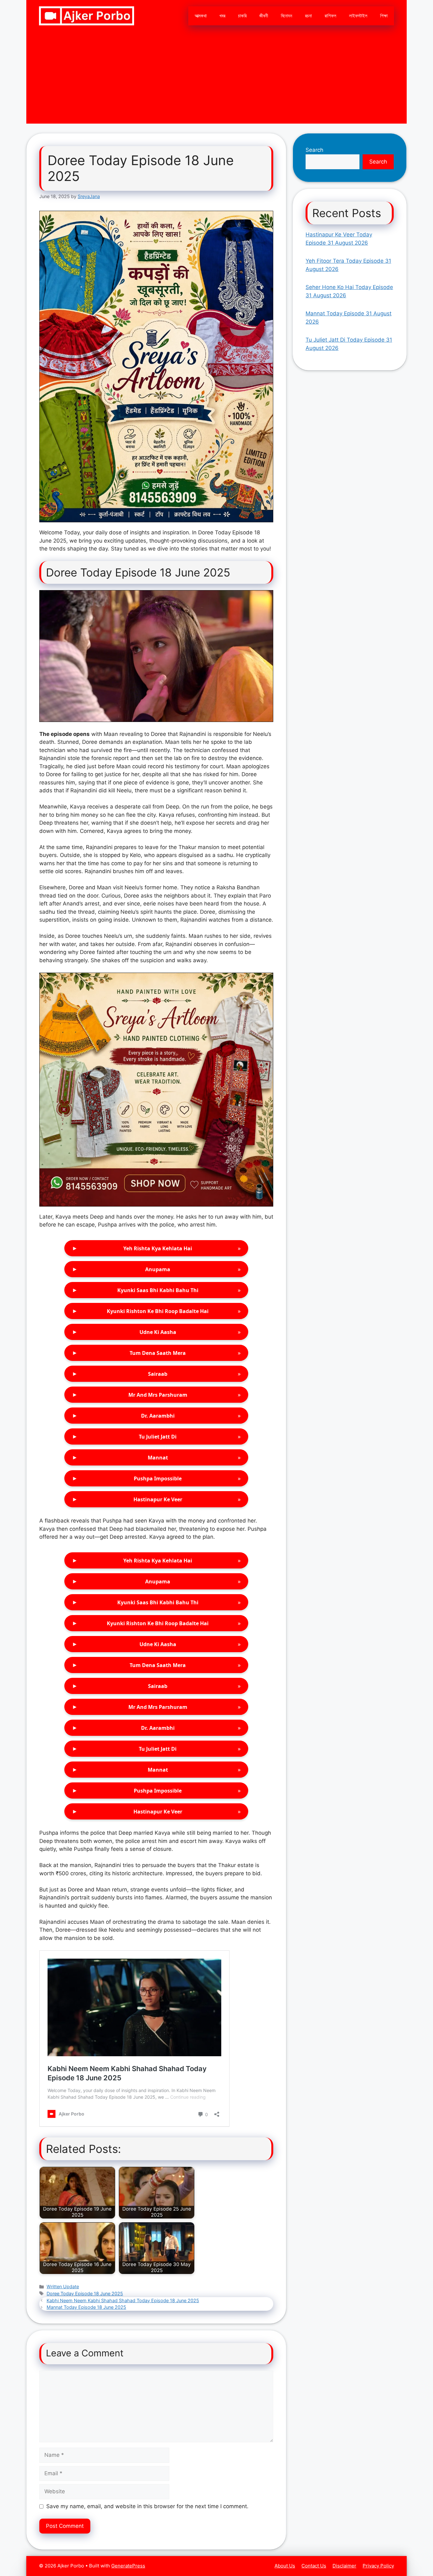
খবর (222, 16)
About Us (285, 2566)
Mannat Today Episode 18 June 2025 (86, 2307)
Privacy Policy (378, 2566)
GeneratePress (128, 2566)
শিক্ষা (384, 16)
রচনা (308, 16)
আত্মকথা (201, 16)
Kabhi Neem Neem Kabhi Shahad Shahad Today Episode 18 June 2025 (123, 2300)
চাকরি (242, 16)
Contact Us (314, 2566)
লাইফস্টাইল (358, 16)
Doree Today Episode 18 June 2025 (85, 2293)
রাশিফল (330, 16)
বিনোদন (287, 16)
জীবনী (264, 16)
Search (314, 150)
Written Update (63, 2286)
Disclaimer (344, 2566)
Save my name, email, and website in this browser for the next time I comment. (147, 2506)
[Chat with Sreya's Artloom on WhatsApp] (156, 367)
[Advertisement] (217, 79)
